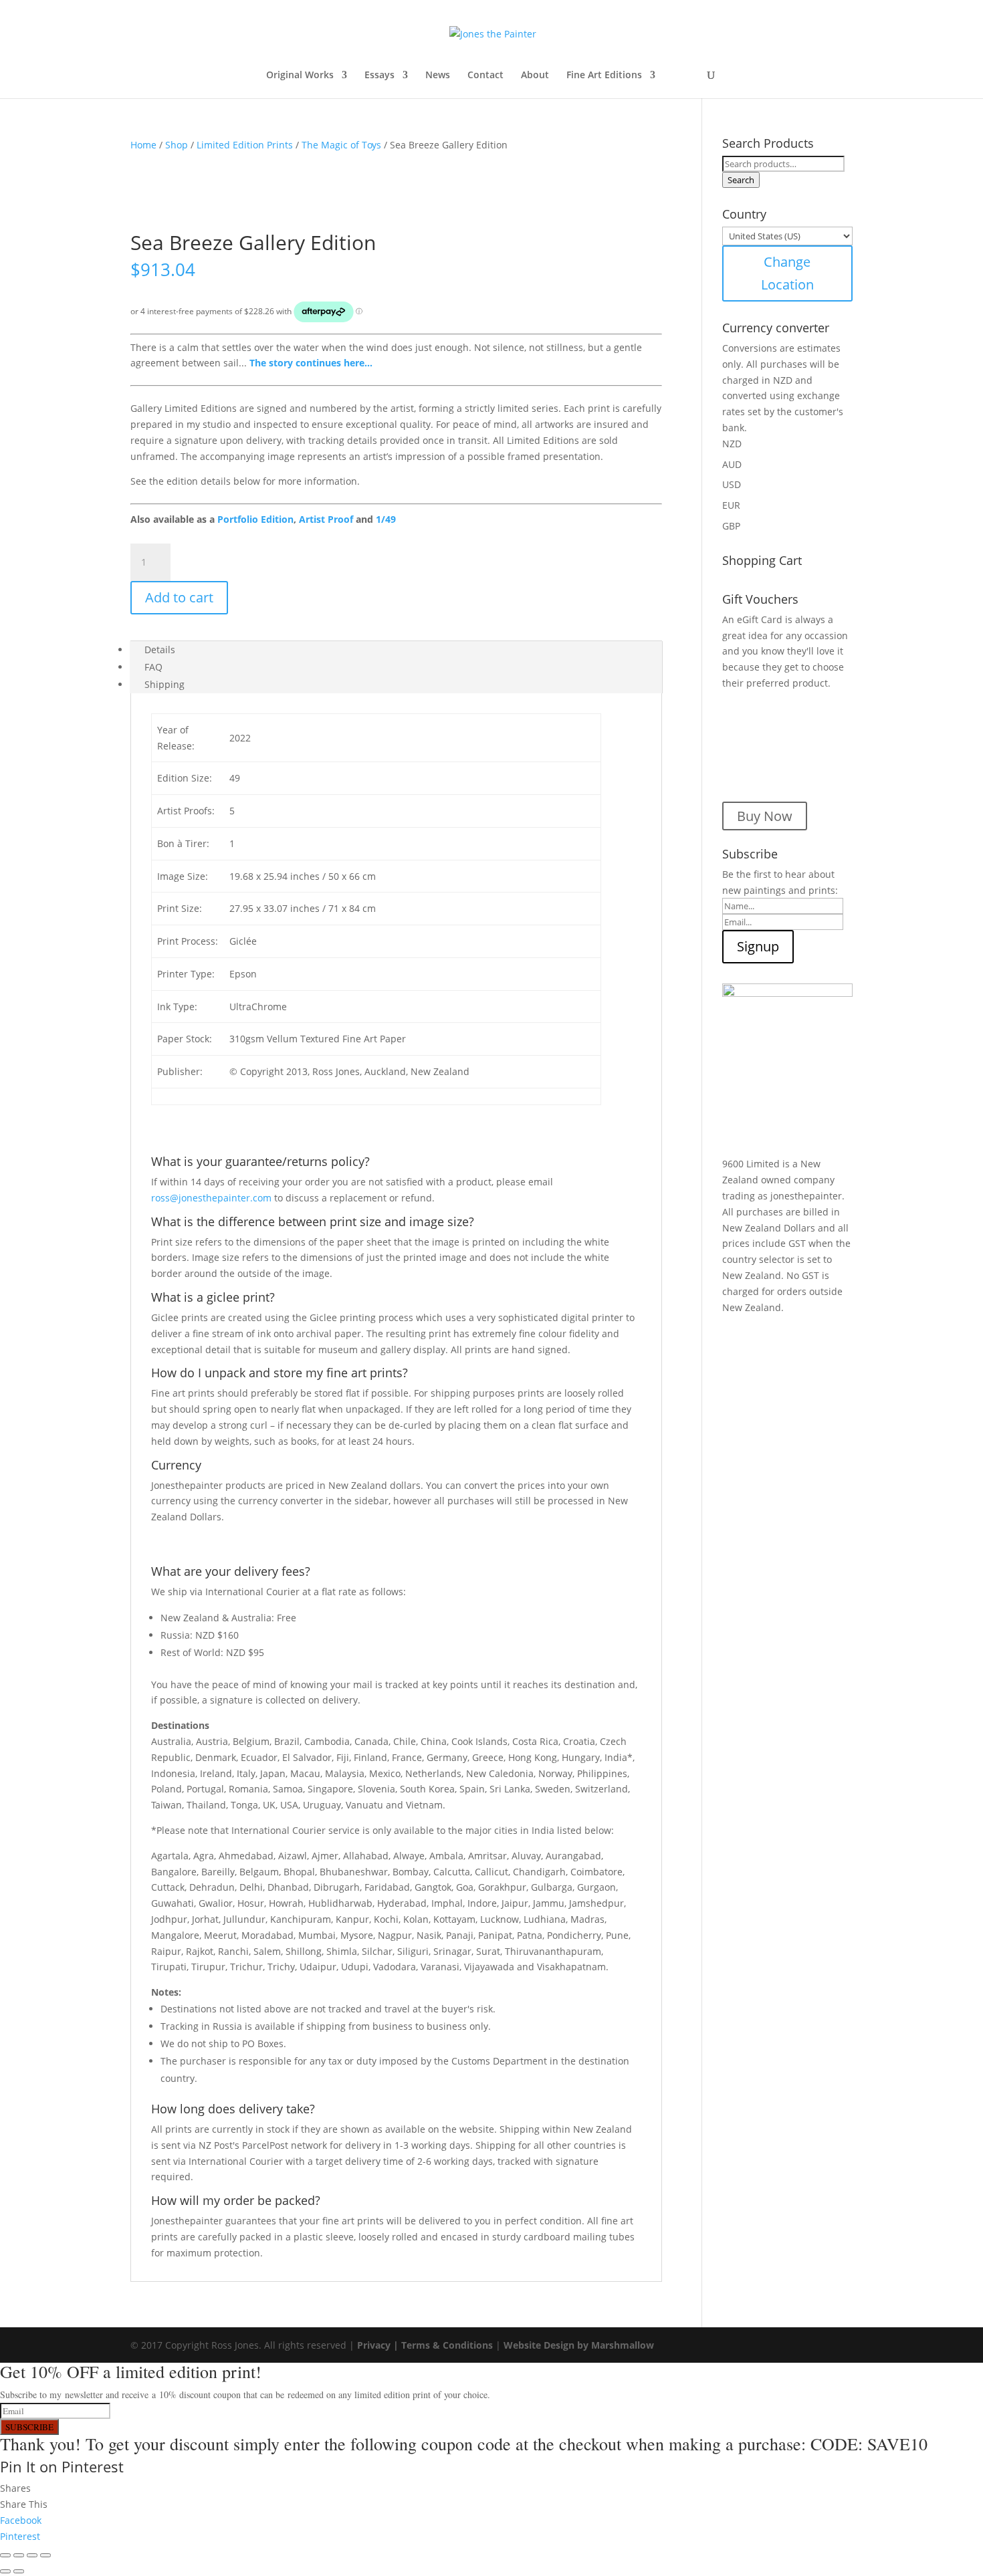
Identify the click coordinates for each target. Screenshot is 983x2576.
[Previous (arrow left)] (5, 2571)
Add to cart (179, 597)
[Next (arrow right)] (19, 2571)
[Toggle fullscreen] (19, 2555)
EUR (731, 505)
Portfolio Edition (255, 519)
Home (143, 145)
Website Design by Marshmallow (579, 2345)
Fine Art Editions (604, 76)
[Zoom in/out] (5, 2555)
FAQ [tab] (153, 667)
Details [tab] (160, 650)
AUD (732, 464)
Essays (379, 76)
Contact (485, 76)
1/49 (386, 519)
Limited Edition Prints (245, 145)
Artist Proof (326, 519)
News (438, 76)
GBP (731, 526)
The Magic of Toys (341, 145)
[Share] (32, 2555)
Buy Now (765, 816)
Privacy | (379, 2345)
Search (741, 180)
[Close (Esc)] (45, 2555)
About (535, 76)
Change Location (787, 273)
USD (732, 484)
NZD (732, 444)
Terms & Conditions (447, 2345)
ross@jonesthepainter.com (211, 1198)
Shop (177, 145)
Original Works (300, 76)
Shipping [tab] (165, 684)
